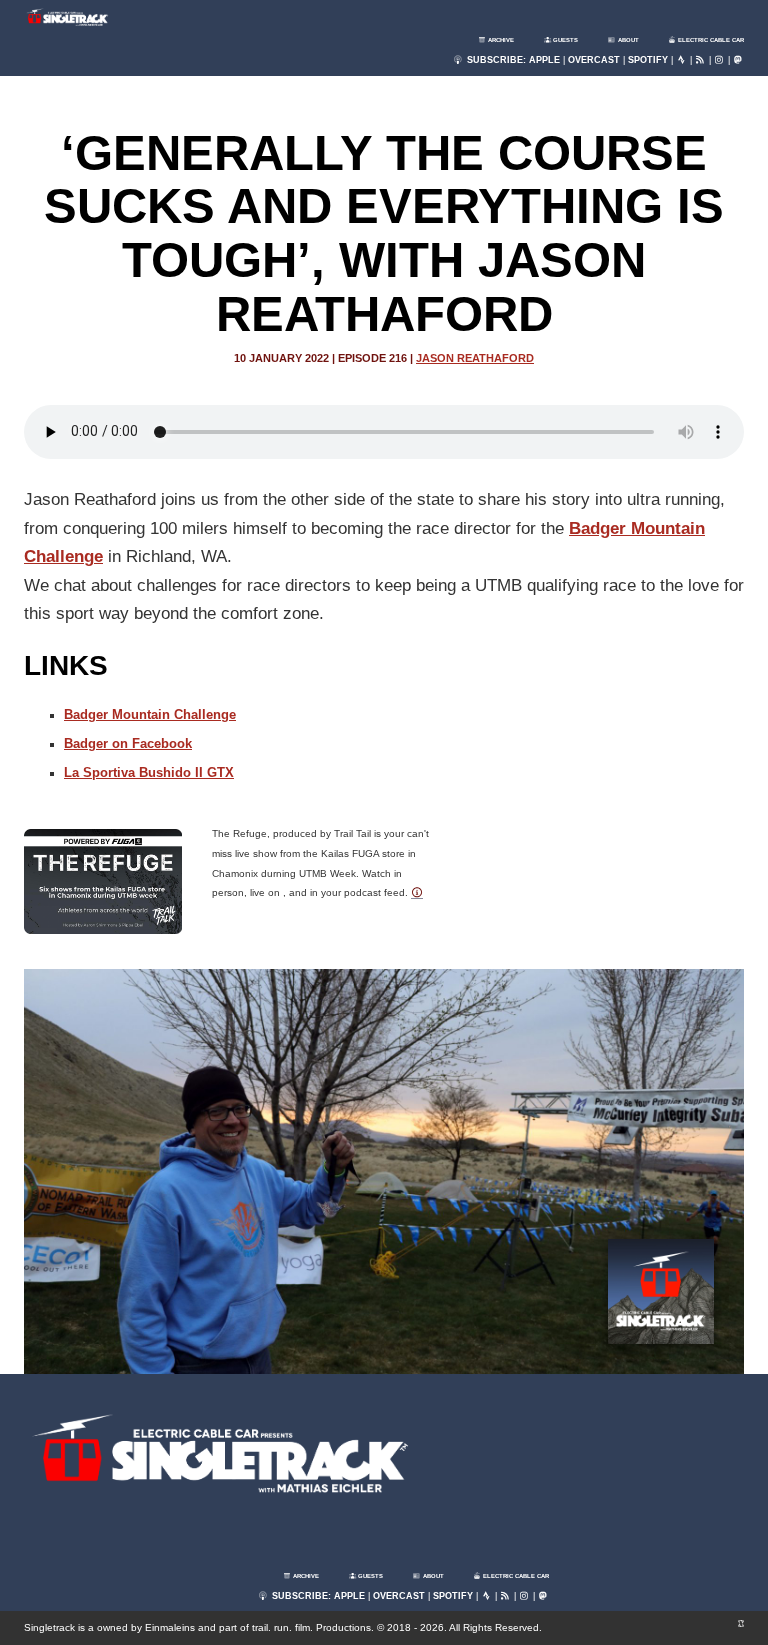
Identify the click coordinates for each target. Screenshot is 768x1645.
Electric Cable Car (710, 40)
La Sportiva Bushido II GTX (149, 773)
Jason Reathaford (475, 358)
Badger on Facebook (128, 744)
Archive (500, 40)
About (627, 40)
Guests (564, 40)
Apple (544, 60)
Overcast (594, 60)
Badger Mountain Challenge (150, 715)
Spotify (648, 60)
